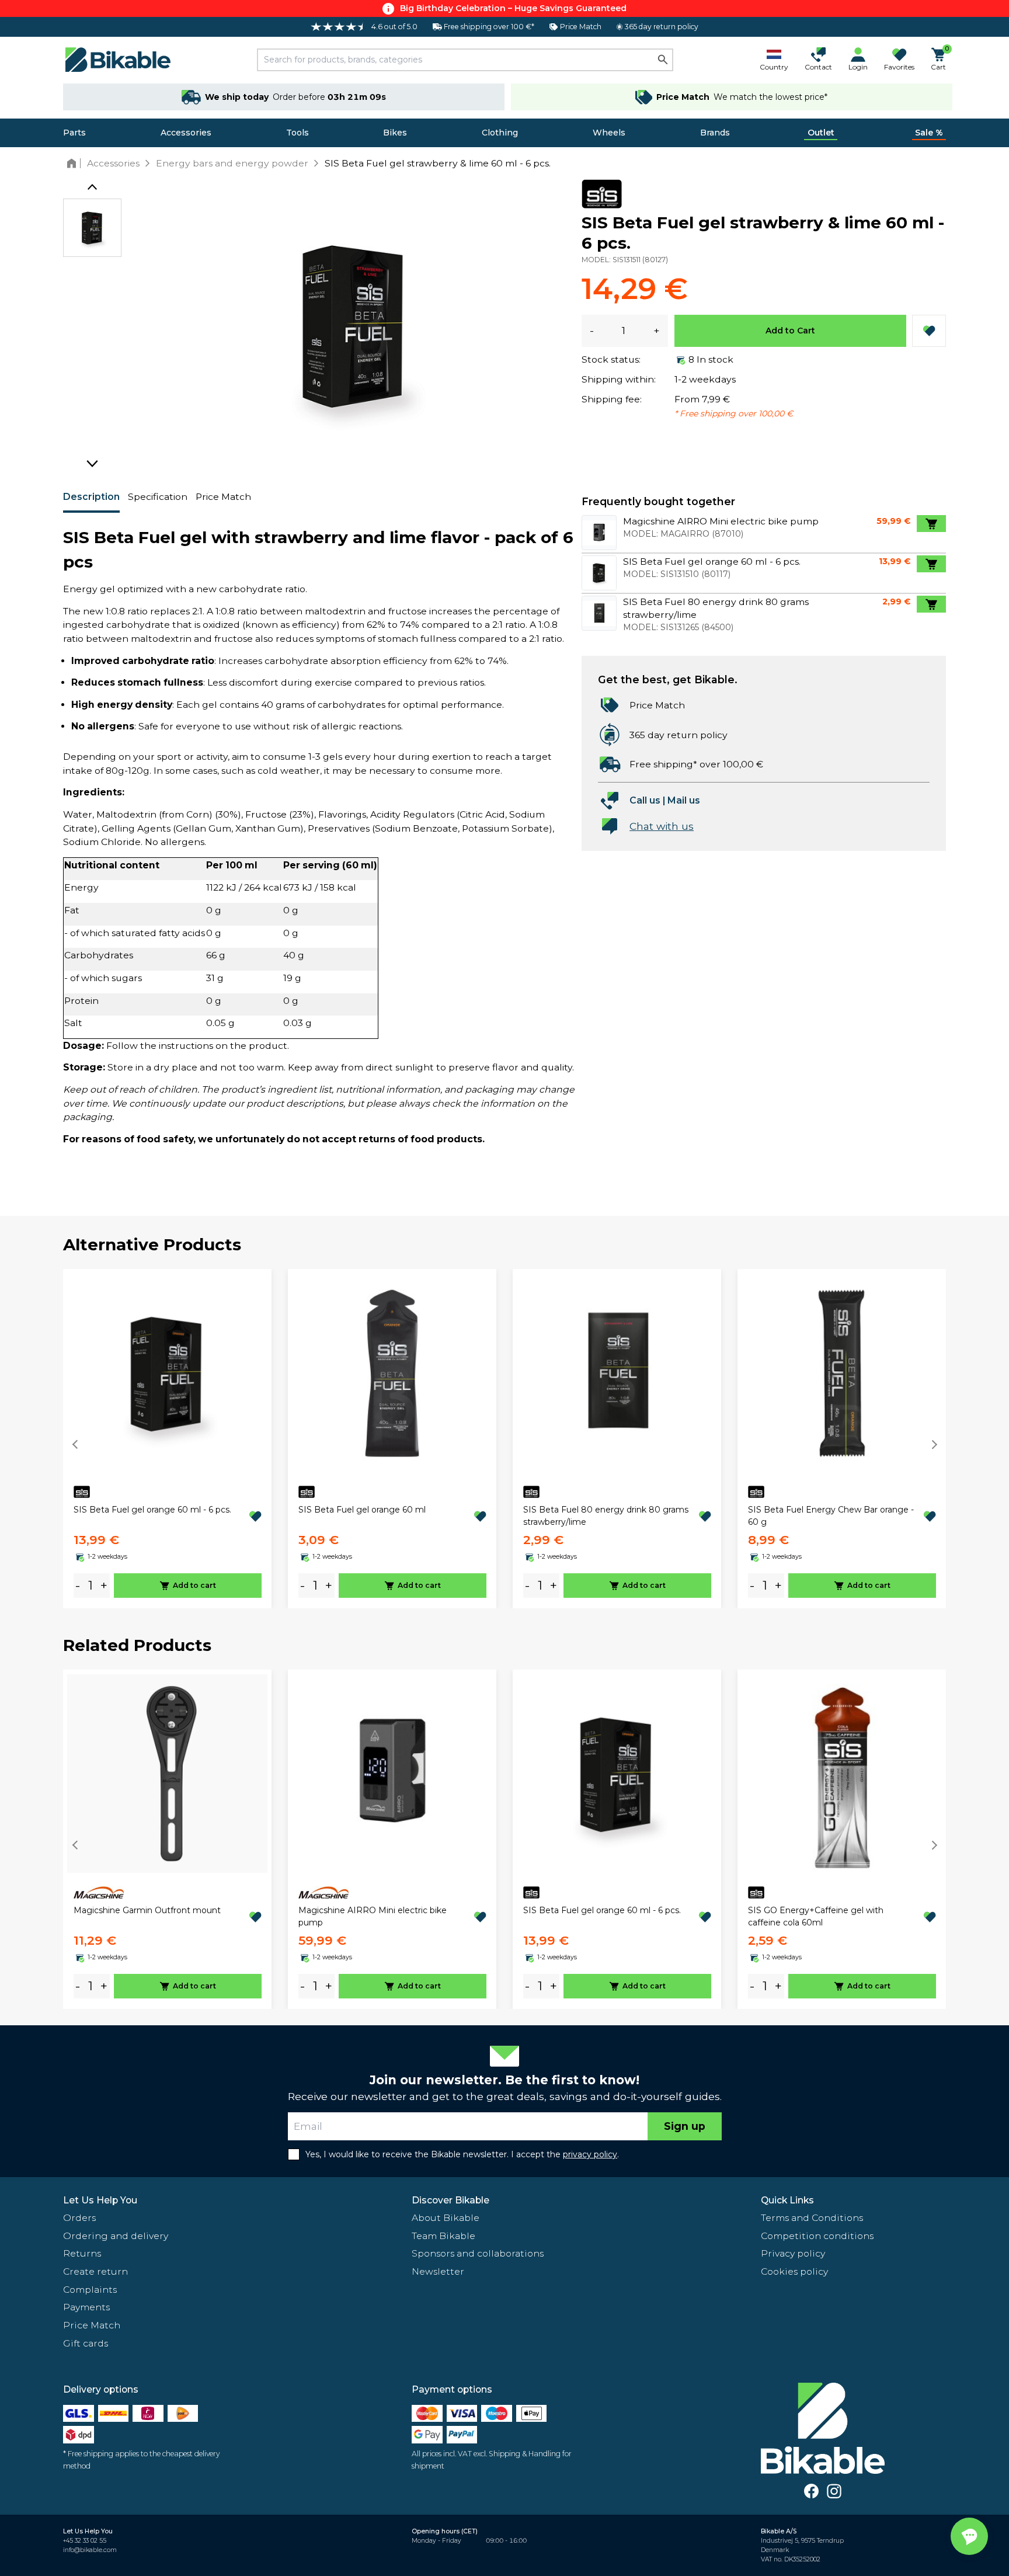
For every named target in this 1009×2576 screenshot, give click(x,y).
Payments (86, 2307)
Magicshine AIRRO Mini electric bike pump (373, 1916)
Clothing (500, 133)
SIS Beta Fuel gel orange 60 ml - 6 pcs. (152, 1510)
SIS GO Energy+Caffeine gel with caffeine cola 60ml (816, 1916)
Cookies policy (794, 2271)
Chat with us (662, 826)
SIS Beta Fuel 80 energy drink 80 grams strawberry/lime (606, 1516)
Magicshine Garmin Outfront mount (147, 1910)
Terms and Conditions (812, 2218)
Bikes (395, 133)
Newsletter (438, 2271)
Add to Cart (790, 331)
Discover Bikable (450, 2200)
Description (91, 497)
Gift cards (86, 2343)
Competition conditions (817, 2236)
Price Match (223, 497)
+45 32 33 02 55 (85, 2541)
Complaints (90, 2290)
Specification (158, 497)
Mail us (684, 800)
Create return (95, 2271)
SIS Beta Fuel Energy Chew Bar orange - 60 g (831, 1516)
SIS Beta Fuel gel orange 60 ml (362, 1510)
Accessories (186, 133)
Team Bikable (443, 2236)
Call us (645, 800)
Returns (82, 2253)
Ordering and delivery (116, 2236)
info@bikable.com (90, 2550)
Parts (74, 133)
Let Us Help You (100, 2200)
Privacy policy (793, 2253)
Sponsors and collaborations (478, 2253)
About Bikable (446, 2218)
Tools (298, 133)
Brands (715, 133)
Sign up (685, 2126)
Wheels (609, 133)
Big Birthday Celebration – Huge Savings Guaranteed (513, 8)
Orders (79, 2218)
